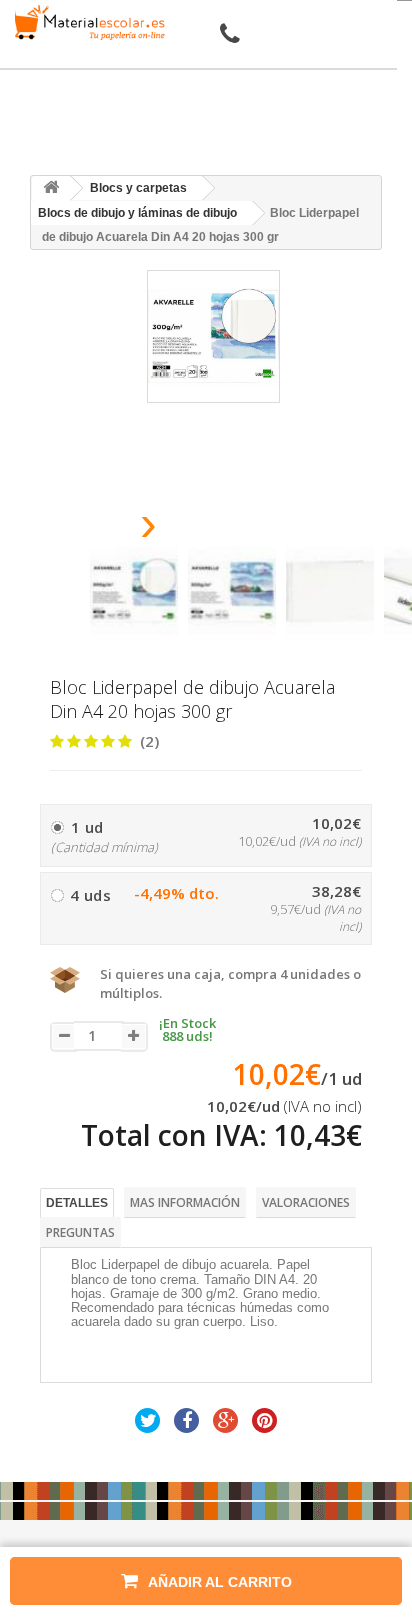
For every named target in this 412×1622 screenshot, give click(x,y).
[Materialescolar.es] (86, 22)
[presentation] (97, 529)
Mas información (185, 1202)
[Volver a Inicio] (51, 188)
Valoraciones (306, 1202)
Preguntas (80, 1232)
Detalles (77, 1203)
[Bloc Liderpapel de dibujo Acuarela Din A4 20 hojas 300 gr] (134, 591)
